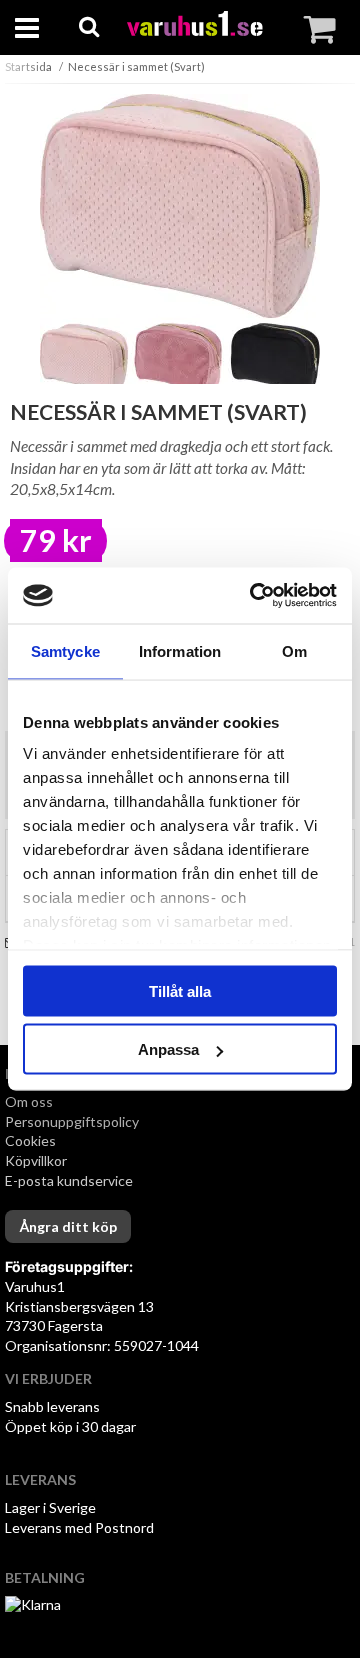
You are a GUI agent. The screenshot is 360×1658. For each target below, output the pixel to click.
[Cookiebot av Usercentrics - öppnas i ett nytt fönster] (254, 596)
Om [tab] (294, 650)
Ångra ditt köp (68, 1226)
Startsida (28, 66)
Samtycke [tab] (65, 650)
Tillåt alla (180, 990)
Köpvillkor (36, 1160)
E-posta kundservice (70, 1180)
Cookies (30, 1140)
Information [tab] (180, 650)
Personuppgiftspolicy (72, 1121)
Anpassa (168, 1049)
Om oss (29, 1101)
